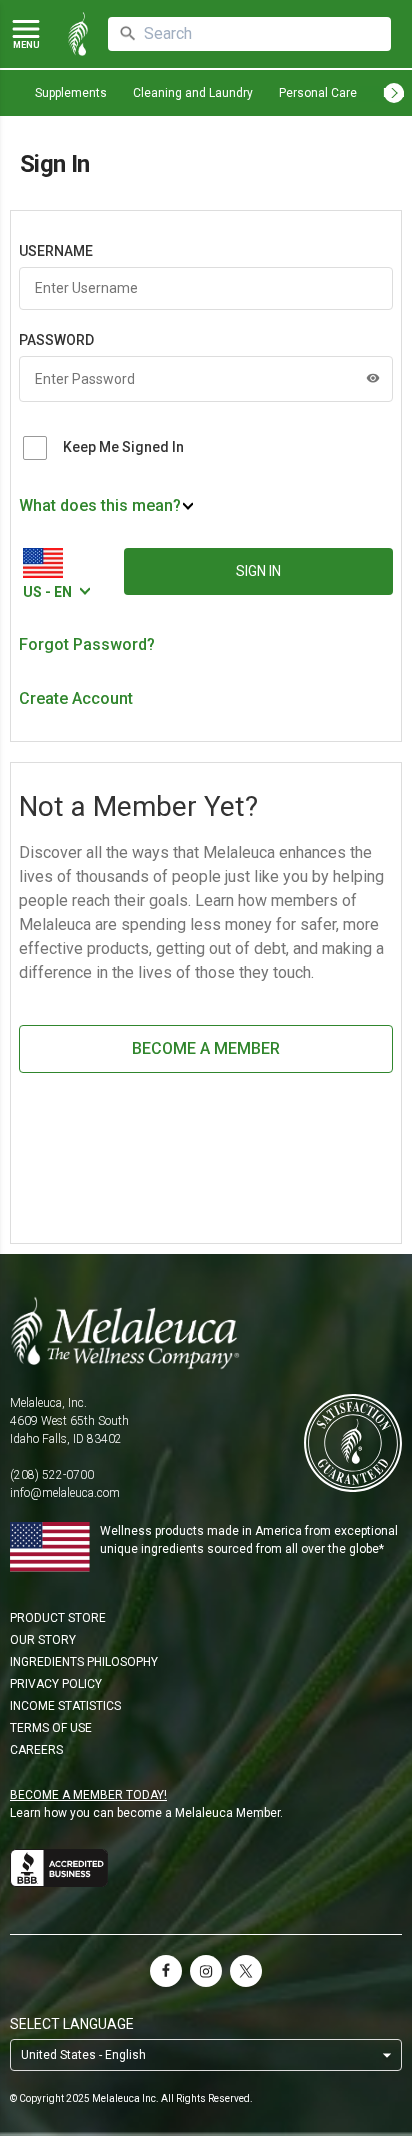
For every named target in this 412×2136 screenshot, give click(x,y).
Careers (36, 1750)
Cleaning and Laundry (193, 93)
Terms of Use (51, 1728)
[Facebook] (166, 1971)
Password (56, 340)
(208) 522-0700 (52, 1475)
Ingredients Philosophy (84, 1662)
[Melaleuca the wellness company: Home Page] (78, 34)
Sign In (258, 571)
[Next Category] (394, 93)
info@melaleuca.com (65, 1493)
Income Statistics (65, 1706)
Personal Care (318, 93)
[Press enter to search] (128, 34)
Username (56, 251)
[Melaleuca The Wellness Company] (206, 1333)
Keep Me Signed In (123, 447)
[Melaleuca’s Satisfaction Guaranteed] (353, 1444)
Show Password (373, 378)
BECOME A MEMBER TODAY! (88, 1795)
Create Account (76, 698)
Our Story (43, 1640)
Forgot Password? (87, 644)
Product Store (58, 1618)
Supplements (71, 93)
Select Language (72, 2024)
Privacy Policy (56, 1684)
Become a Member (206, 1048)
